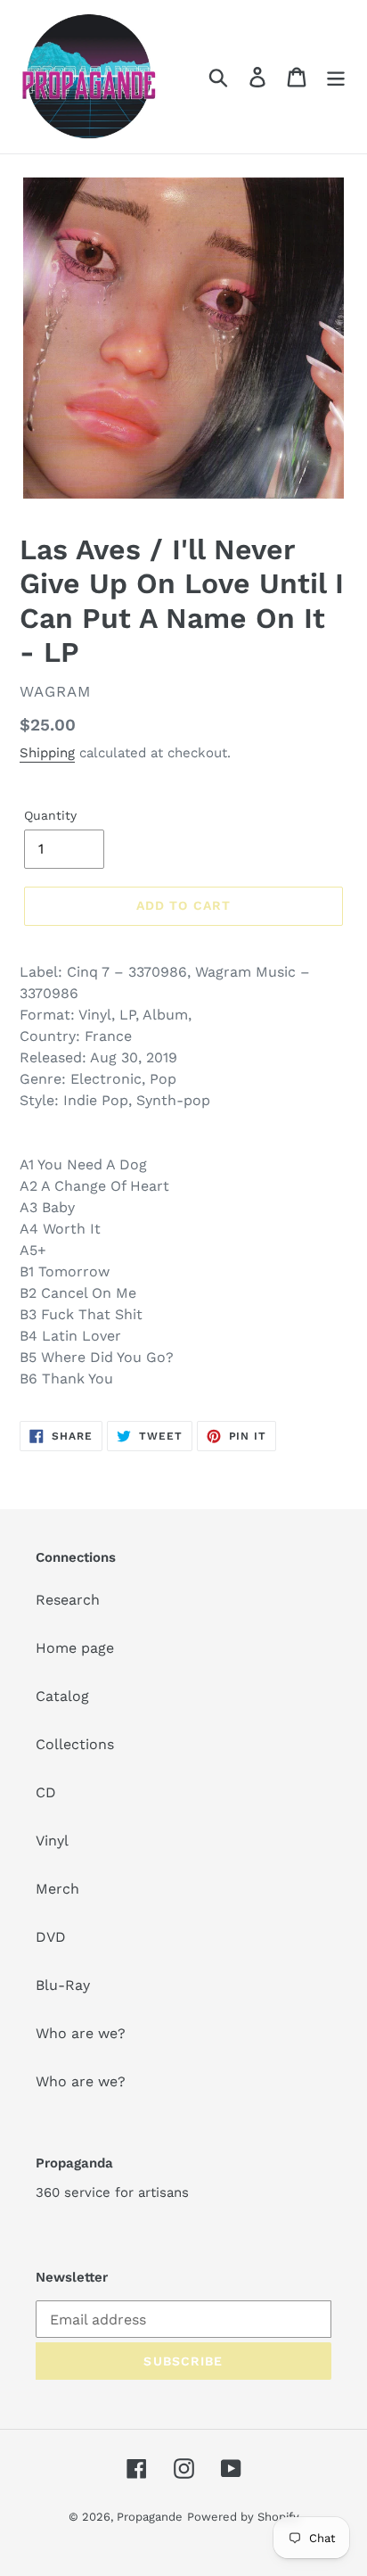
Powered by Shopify (243, 2517)
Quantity (50, 815)
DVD (51, 1937)
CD (46, 1792)
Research (68, 1600)
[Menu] (336, 77)
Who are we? (81, 2033)
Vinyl (52, 1841)
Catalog (62, 1696)
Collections (75, 1744)
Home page (75, 1648)
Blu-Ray (63, 1985)
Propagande (150, 2517)
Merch (57, 1889)
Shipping (47, 753)
